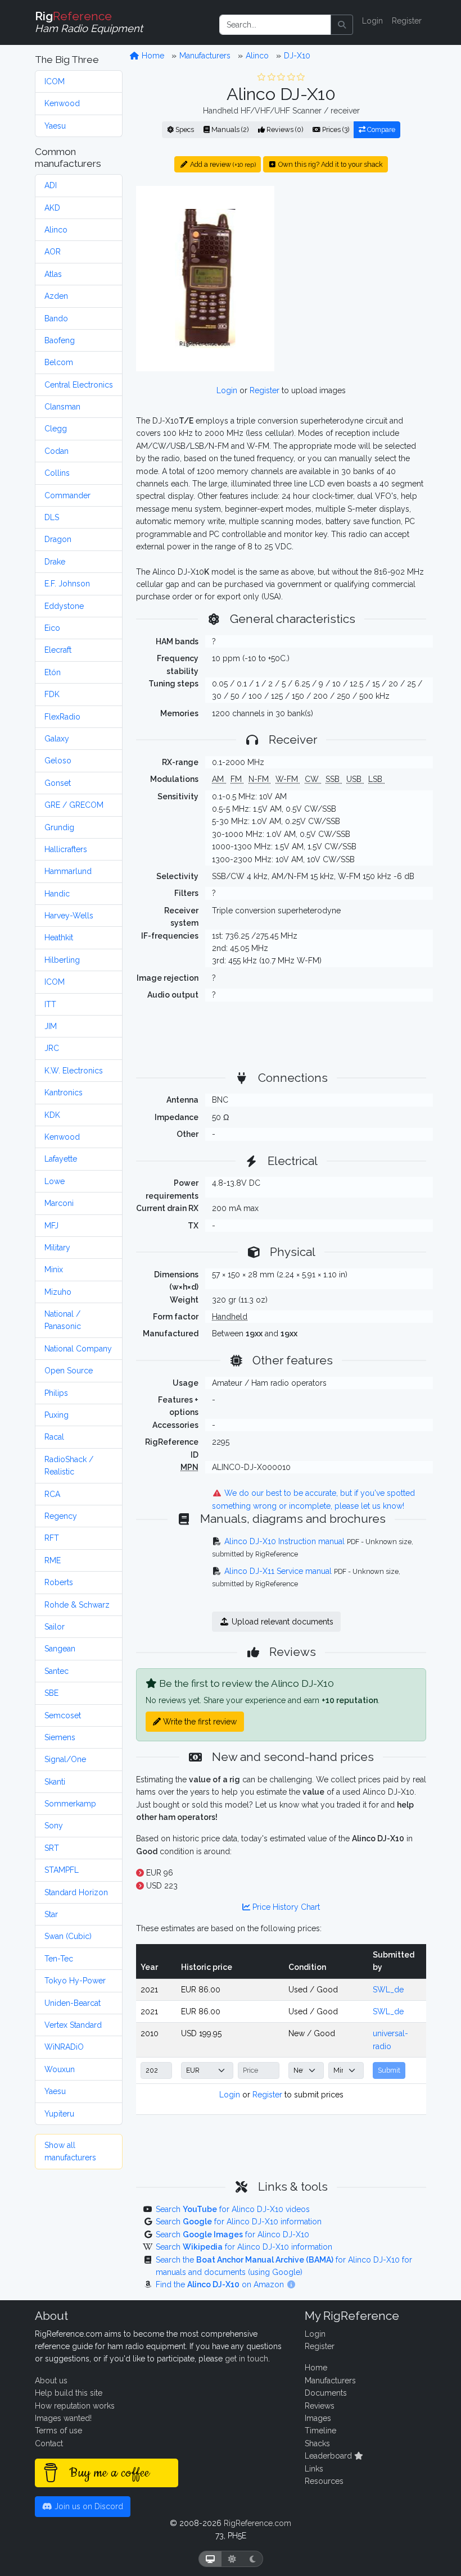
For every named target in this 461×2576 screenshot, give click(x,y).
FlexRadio (62, 717)
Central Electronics (79, 385)
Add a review (222, 164)
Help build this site (69, 2393)
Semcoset (63, 1715)
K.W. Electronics (74, 1071)
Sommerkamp (70, 1804)
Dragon (58, 539)
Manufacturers (205, 56)
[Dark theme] (253, 2559)
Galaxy (57, 739)
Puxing (57, 1415)
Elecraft (58, 650)
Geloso (58, 761)
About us (51, 2381)
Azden (56, 296)
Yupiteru (59, 2114)
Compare (380, 129)
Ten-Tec (59, 1959)
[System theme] (210, 2559)
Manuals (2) (229, 129)
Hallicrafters (66, 849)
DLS (52, 517)
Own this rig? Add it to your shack (330, 164)
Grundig (59, 827)
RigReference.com (257, 2523)
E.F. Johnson (67, 584)
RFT (52, 1538)
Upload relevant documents (281, 1622)
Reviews (320, 2406)
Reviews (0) (284, 129)
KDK (52, 1115)
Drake (55, 562)
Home (152, 56)
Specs (184, 129)
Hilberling (62, 960)
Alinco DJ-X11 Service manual (278, 1571)
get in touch (247, 2359)
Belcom (59, 362)
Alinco (56, 230)
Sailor (55, 1627)
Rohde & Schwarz (77, 1605)
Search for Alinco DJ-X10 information (239, 2222)
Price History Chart (285, 1907)
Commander (67, 495)
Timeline (320, 2431)
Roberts (59, 1582)
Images (318, 2418)
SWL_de (388, 1990)
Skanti (55, 1782)
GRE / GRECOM (74, 805)
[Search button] (342, 25)
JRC (52, 1048)
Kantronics (64, 1093)
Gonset (58, 783)
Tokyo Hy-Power (75, 1981)
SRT (52, 1848)
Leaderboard (329, 2456)
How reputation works (75, 2406)
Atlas (53, 274)
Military (57, 1248)
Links (314, 2469)
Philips (56, 1393)
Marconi (59, 1203)
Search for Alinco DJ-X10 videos (233, 2209)
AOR (53, 252)
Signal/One (65, 1759)
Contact (49, 2443)
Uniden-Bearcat (73, 2003)
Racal (54, 1437)
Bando (56, 318)
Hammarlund (68, 871)
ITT (50, 1004)
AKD (52, 208)
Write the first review (199, 1722)
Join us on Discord (88, 2506)
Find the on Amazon (221, 2284)
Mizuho (58, 1292)
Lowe (55, 1181)
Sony (54, 1826)
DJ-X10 (297, 56)
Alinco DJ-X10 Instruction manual (284, 1541)
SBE (51, 1693)
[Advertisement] (357, 256)
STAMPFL (62, 1870)
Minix (54, 1269)
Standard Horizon (76, 1892)
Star (51, 1914)
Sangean (60, 1649)
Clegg (56, 429)
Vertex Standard (73, 2025)
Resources (324, 2481)
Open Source (69, 1371)
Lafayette (61, 1159)
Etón (53, 672)
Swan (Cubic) (68, 1936)
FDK (52, 694)
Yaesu (55, 126)
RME (53, 1560)
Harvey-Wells (69, 916)
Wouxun (60, 2069)
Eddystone (64, 606)
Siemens (60, 1737)
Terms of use (58, 2431)
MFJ (51, 1226)
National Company (78, 1349)
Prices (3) (335, 129)
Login (372, 21)
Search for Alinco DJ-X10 (232, 2234)
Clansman (62, 407)
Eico (52, 628)
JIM (51, 1026)
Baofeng (60, 340)
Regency (61, 1516)
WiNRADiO (64, 2047)
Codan (57, 451)
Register (407, 21)
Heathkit (59, 937)
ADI (51, 185)
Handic (57, 894)
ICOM (55, 81)
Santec (57, 1671)
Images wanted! (63, 2418)
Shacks (317, 2443)
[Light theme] (232, 2559)
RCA (52, 1494)
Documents (326, 2393)
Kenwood (62, 103)
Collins (57, 473)
